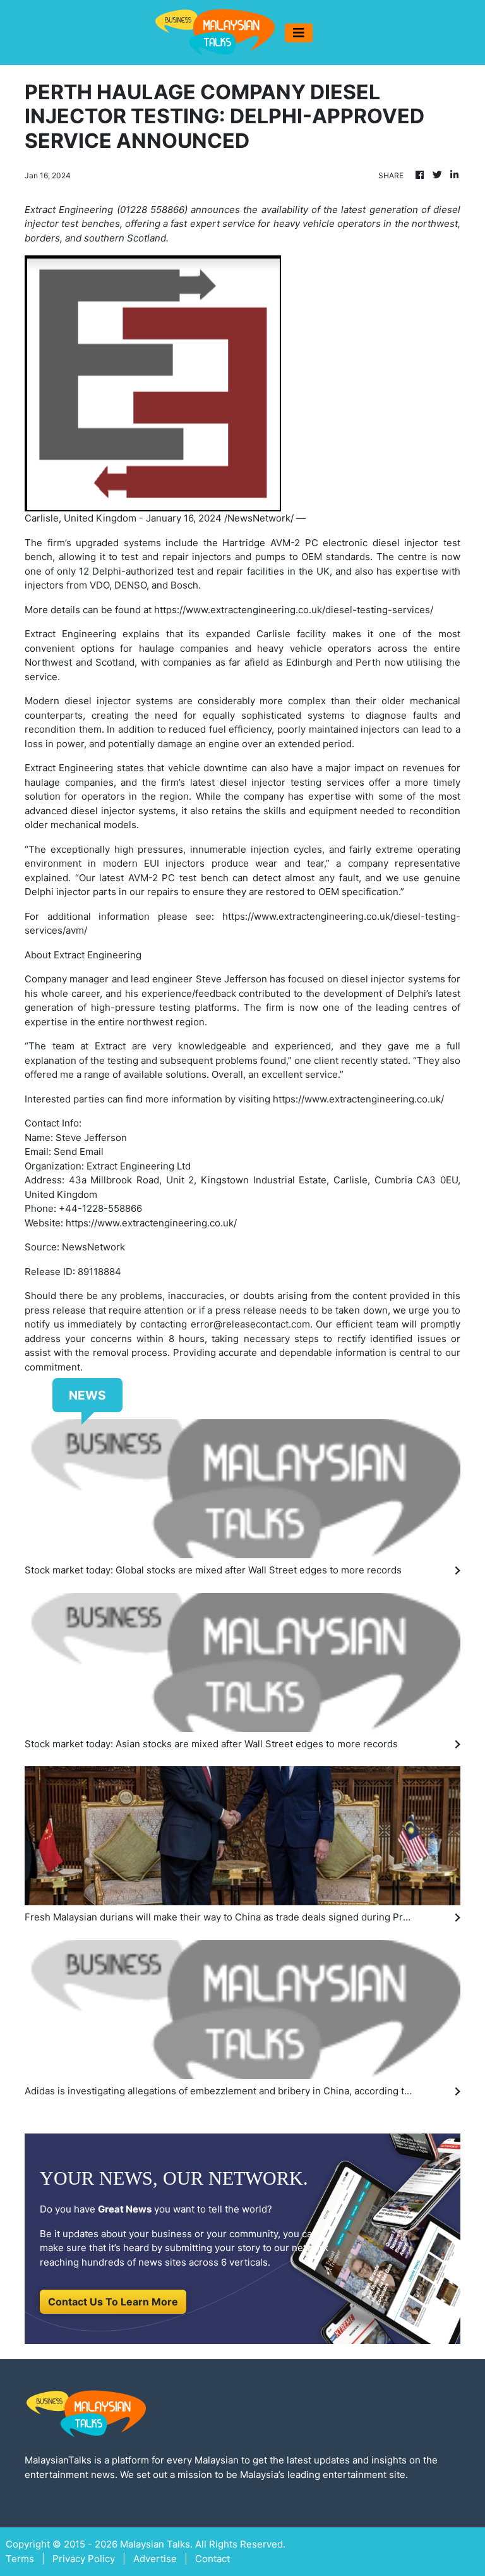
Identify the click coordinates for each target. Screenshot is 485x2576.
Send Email (79, 1151)
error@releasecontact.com (250, 1324)
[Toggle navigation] (299, 33)
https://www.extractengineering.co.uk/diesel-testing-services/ (294, 610)
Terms (20, 2559)
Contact (213, 2559)
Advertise (155, 2559)
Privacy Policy (84, 2559)
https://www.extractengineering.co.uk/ (358, 1099)
